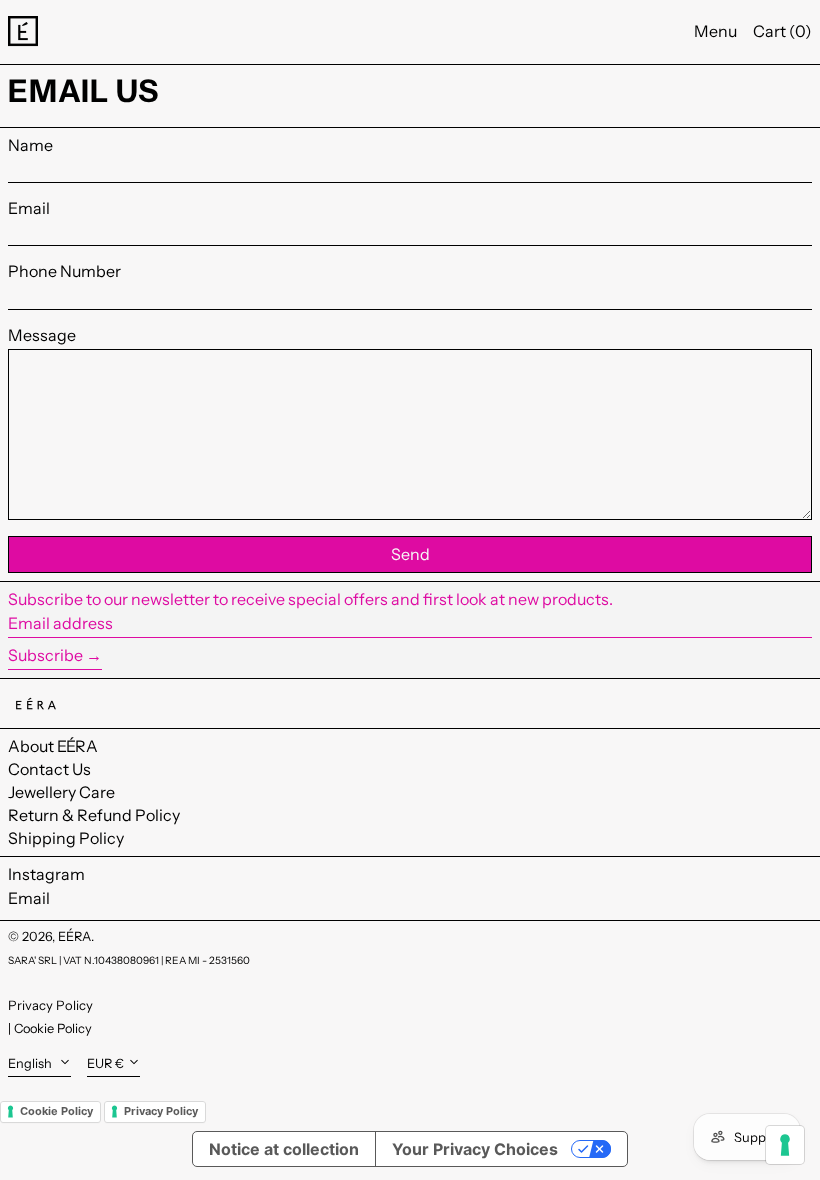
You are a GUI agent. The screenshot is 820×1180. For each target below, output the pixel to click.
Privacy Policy (50, 1005)
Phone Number (64, 271)
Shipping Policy (66, 838)
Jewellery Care (61, 792)
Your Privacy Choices (475, 1149)
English (31, 1063)
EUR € (105, 1063)
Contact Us (49, 769)
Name (30, 145)
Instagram (46, 874)
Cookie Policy (53, 1028)
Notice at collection (284, 1149)
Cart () (782, 31)
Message (42, 335)
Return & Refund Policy (94, 815)
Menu (715, 31)
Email (29, 208)
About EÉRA (53, 746)
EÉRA (74, 936)
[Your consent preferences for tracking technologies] (785, 1145)
